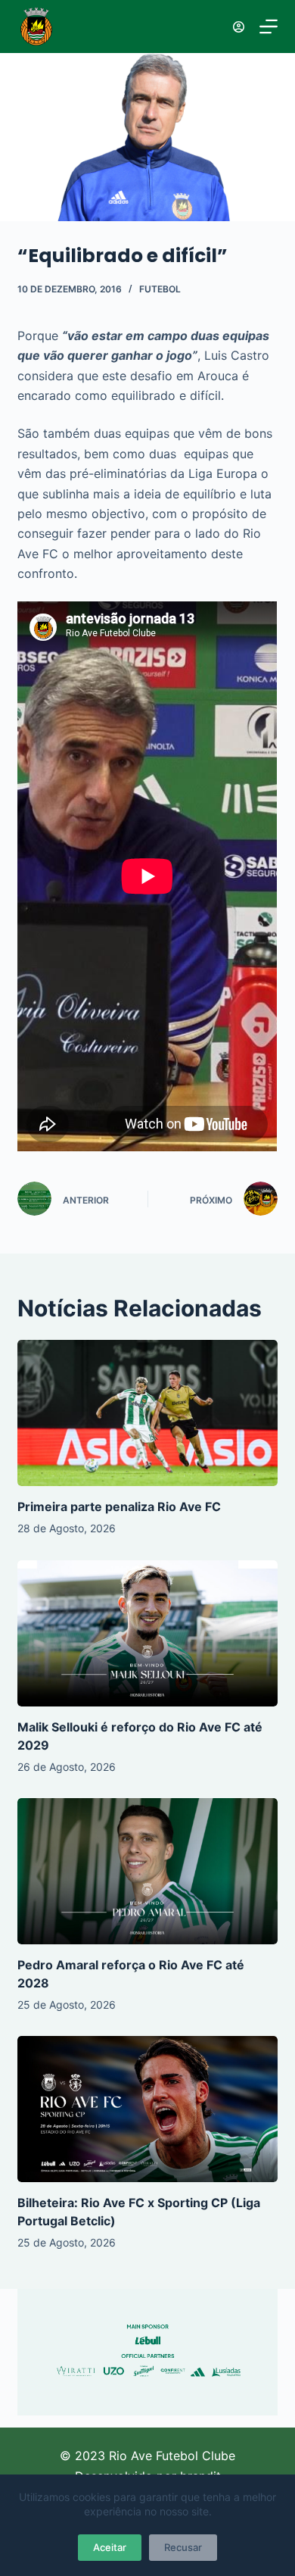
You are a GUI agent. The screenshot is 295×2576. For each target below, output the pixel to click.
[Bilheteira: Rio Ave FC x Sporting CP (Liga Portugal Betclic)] (147, 2109)
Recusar (183, 2547)
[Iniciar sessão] (239, 27)
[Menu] (269, 27)
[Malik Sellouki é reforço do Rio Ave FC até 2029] (147, 1633)
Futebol (160, 289)
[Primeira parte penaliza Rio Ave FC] (147, 1413)
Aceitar (110, 2547)
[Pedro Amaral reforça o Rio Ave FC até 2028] (147, 1871)
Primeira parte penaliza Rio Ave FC (119, 1507)
